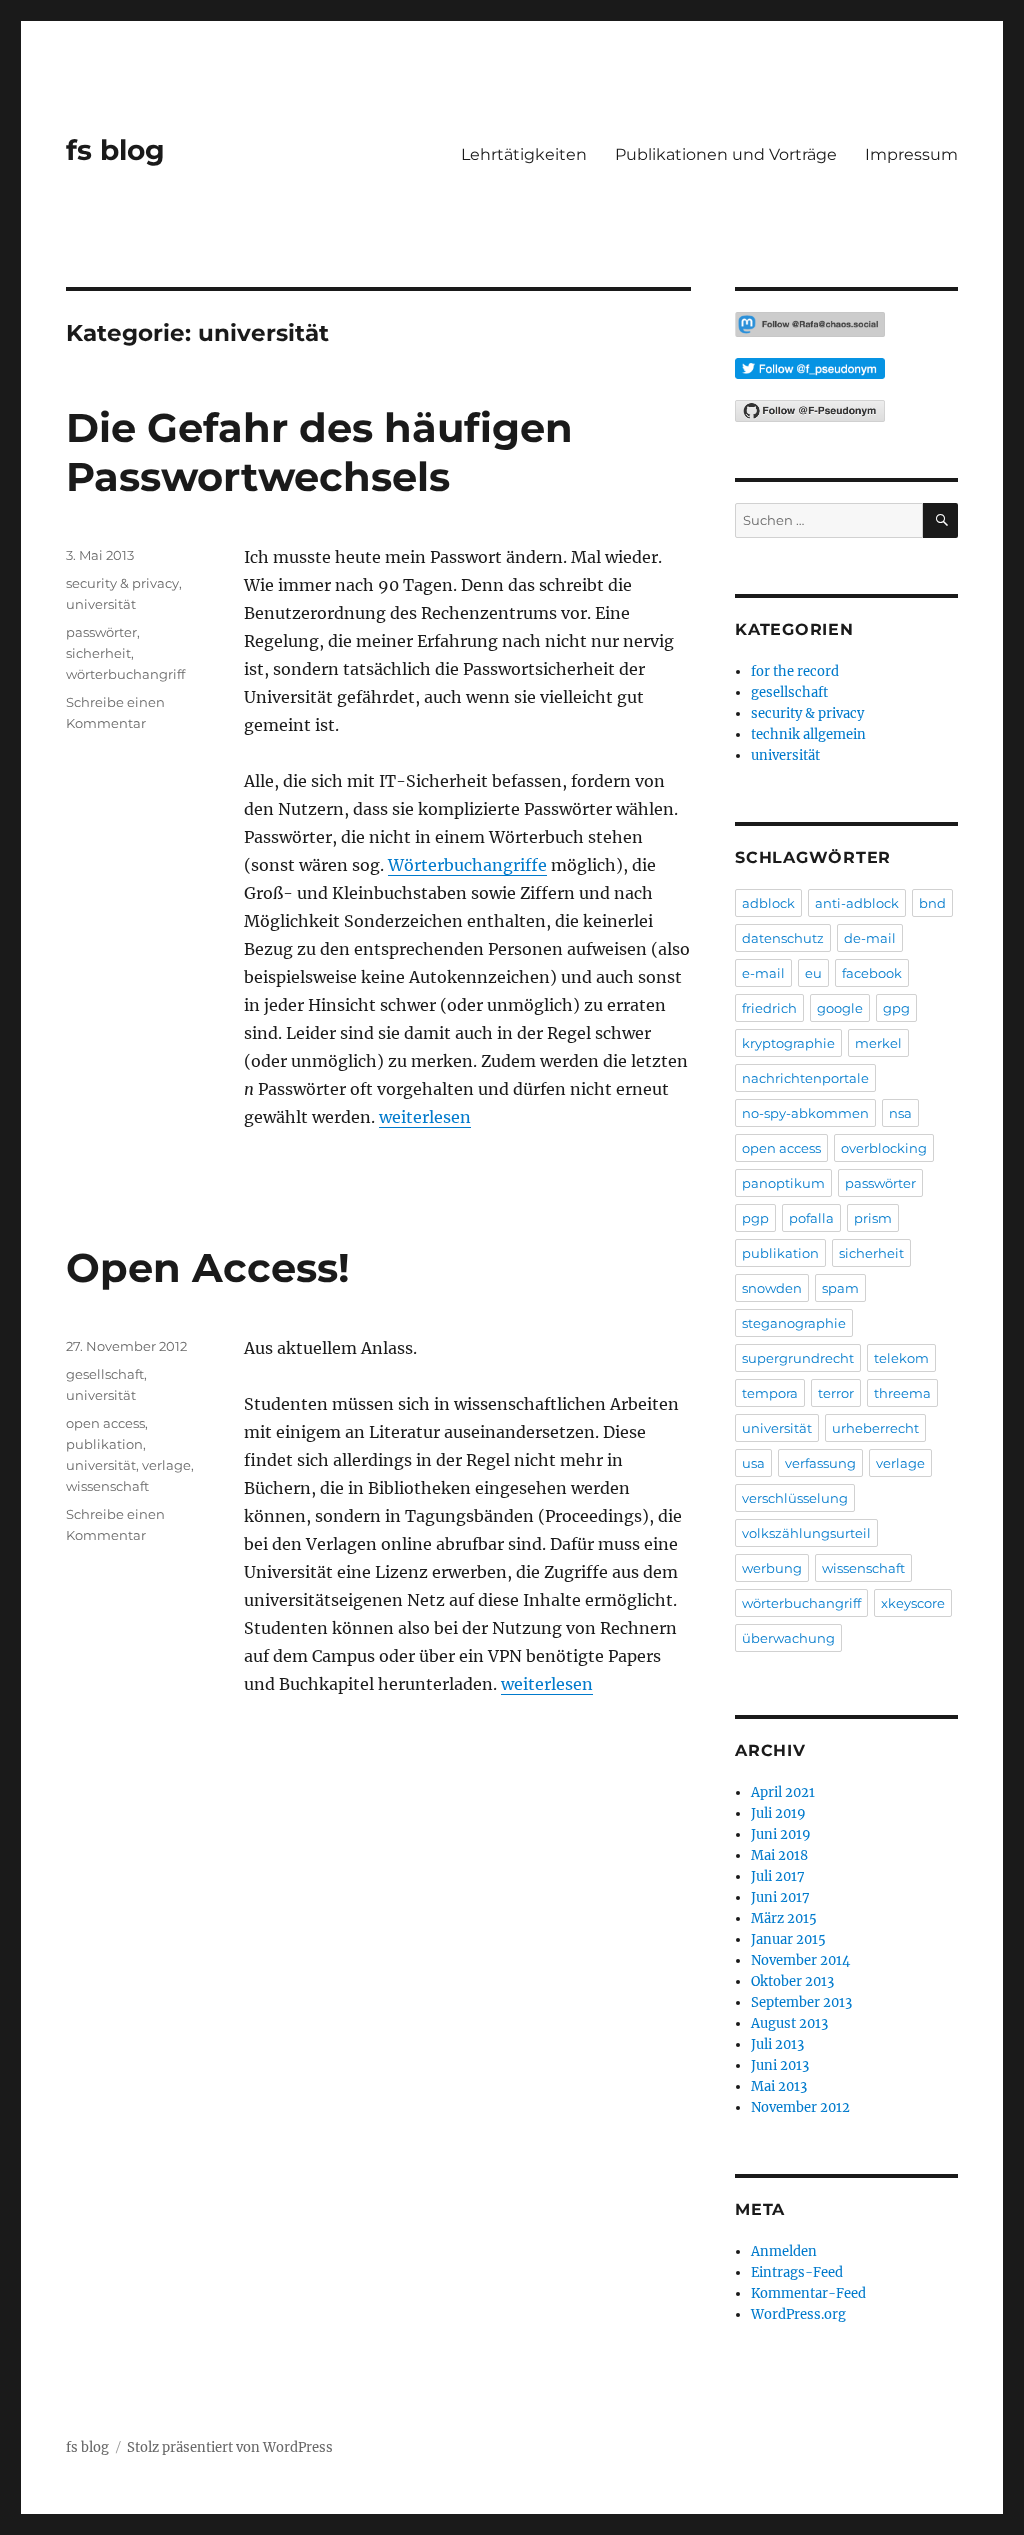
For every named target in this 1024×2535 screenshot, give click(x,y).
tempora (770, 1393)
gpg (896, 1008)
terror (836, 1393)
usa (753, 1463)
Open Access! (208, 1267)
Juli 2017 (778, 1876)
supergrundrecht (798, 1358)
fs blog (115, 150)
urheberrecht (875, 1428)
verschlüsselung (795, 1498)
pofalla (811, 1218)
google (840, 1008)
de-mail (870, 938)
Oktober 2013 (792, 1981)
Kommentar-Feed (808, 2293)
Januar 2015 (788, 1939)
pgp (755, 1218)
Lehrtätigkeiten (524, 154)
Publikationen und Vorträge (726, 154)
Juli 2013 (777, 2044)
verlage (166, 1465)
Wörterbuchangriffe (467, 865)
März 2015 (784, 1918)
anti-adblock (857, 903)
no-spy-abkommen (805, 1113)
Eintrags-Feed (797, 2272)
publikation (104, 1444)
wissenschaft (107, 1486)
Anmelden (784, 2251)
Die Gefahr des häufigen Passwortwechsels (319, 452)
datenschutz (783, 938)
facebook (872, 973)
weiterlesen (425, 1117)
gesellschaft (105, 1374)
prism (873, 1218)
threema (902, 1393)
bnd (932, 903)
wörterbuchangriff (125, 674)
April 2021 (783, 1792)
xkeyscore (913, 1603)
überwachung (788, 1638)
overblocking (884, 1148)
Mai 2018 (779, 1855)
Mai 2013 (779, 2086)
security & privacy (122, 583)
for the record (795, 671)
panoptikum (783, 1183)
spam (840, 1288)
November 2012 (800, 2107)
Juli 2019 (778, 1813)
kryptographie (788, 1043)
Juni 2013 (780, 2065)
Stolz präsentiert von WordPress (230, 2447)
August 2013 (789, 2023)
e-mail (763, 973)
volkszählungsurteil (806, 1533)
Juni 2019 (781, 1834)
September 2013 (801, 2002)
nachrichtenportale (805, 1078)
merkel (878, 1043)
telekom (901, 1358)
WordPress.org (798, 2314)
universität (101, 604)
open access (105, 1423)
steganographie (794, 1323)
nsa (900, 1113)
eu (813, 973)
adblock (768, 903)
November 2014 (800, 1960)
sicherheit (98, 653)
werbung (772, 1568)
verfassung (820, 1463)
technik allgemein (808, 734)
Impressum (911, 154)
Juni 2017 (780, 1897)
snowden (772, 1288)
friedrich (769, 1008)
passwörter (101, 632)
